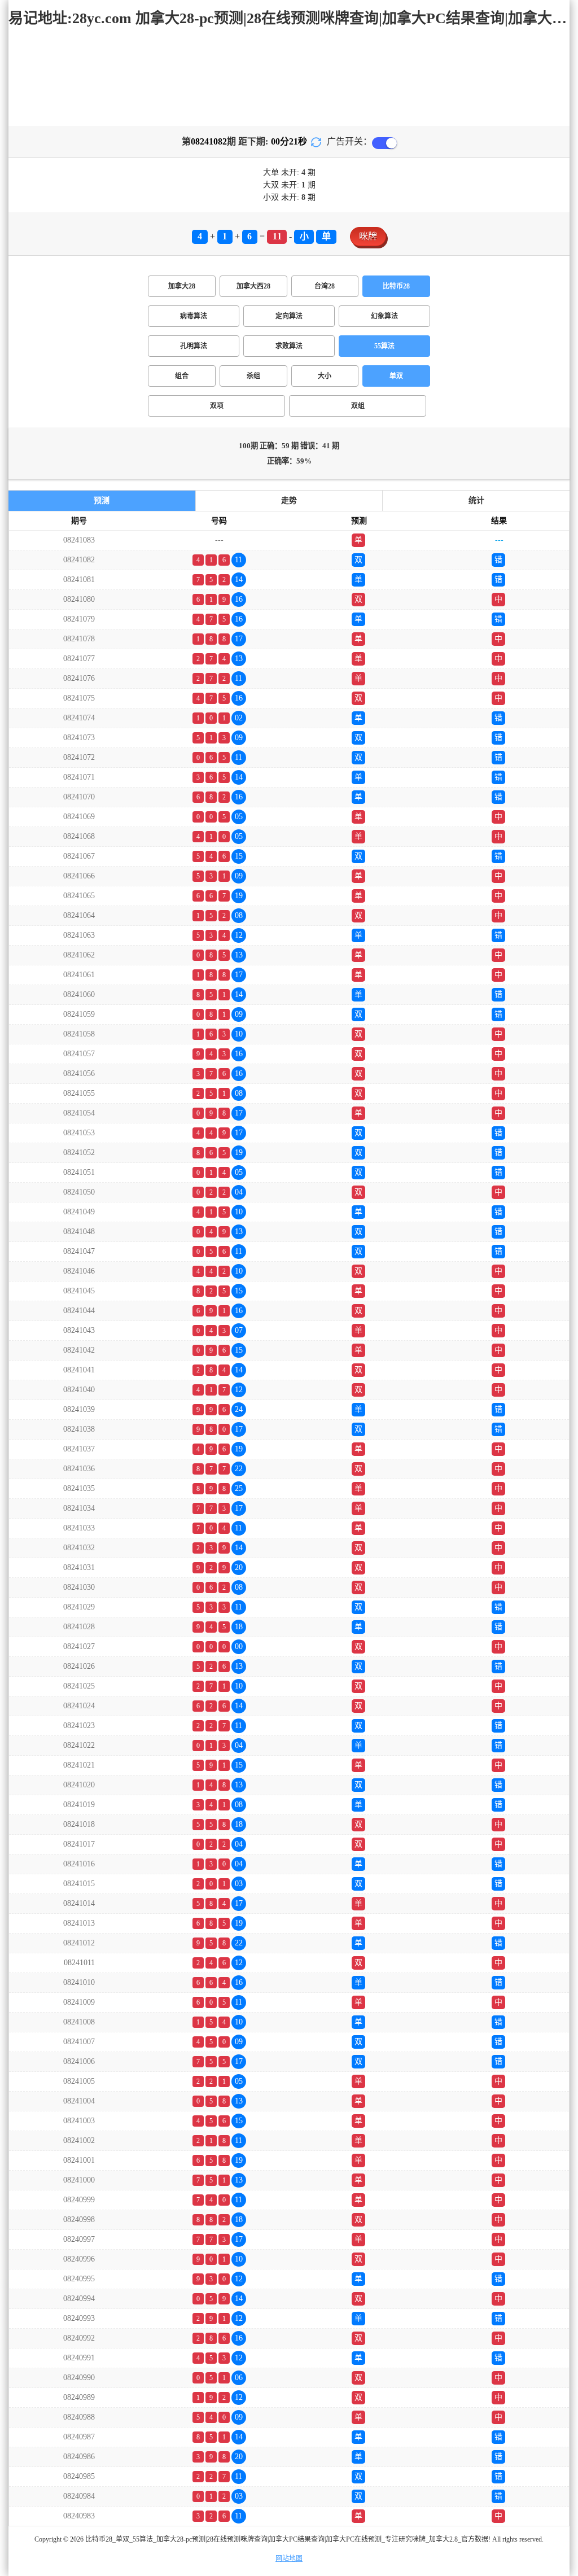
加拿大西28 (253, 286)
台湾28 (325, 286)
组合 (182, 376)
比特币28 (396, 286)
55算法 (384, 346)
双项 (217, 406)
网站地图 (289, 2558)
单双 (396, 376)
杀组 (253, 376)
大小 (325, 376)
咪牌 (368, 236)
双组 (358, 406)
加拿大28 (182, 286)
